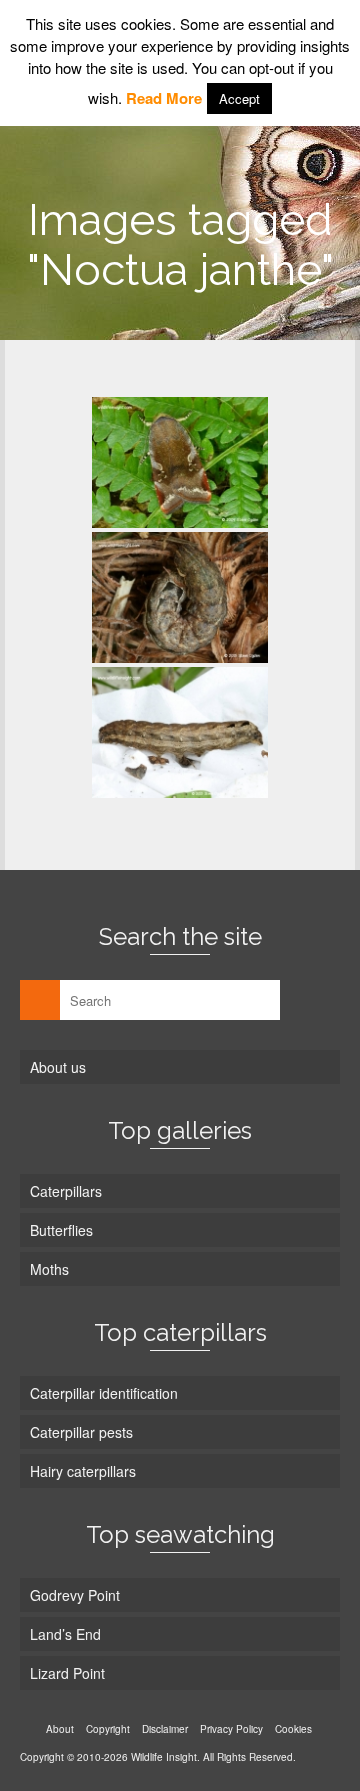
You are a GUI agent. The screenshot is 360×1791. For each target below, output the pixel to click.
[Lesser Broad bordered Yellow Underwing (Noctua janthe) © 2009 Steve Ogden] (180, 462)
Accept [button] (239, 98)
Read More (164, 98)
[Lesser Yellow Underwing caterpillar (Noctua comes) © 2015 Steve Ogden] (180, 597)
